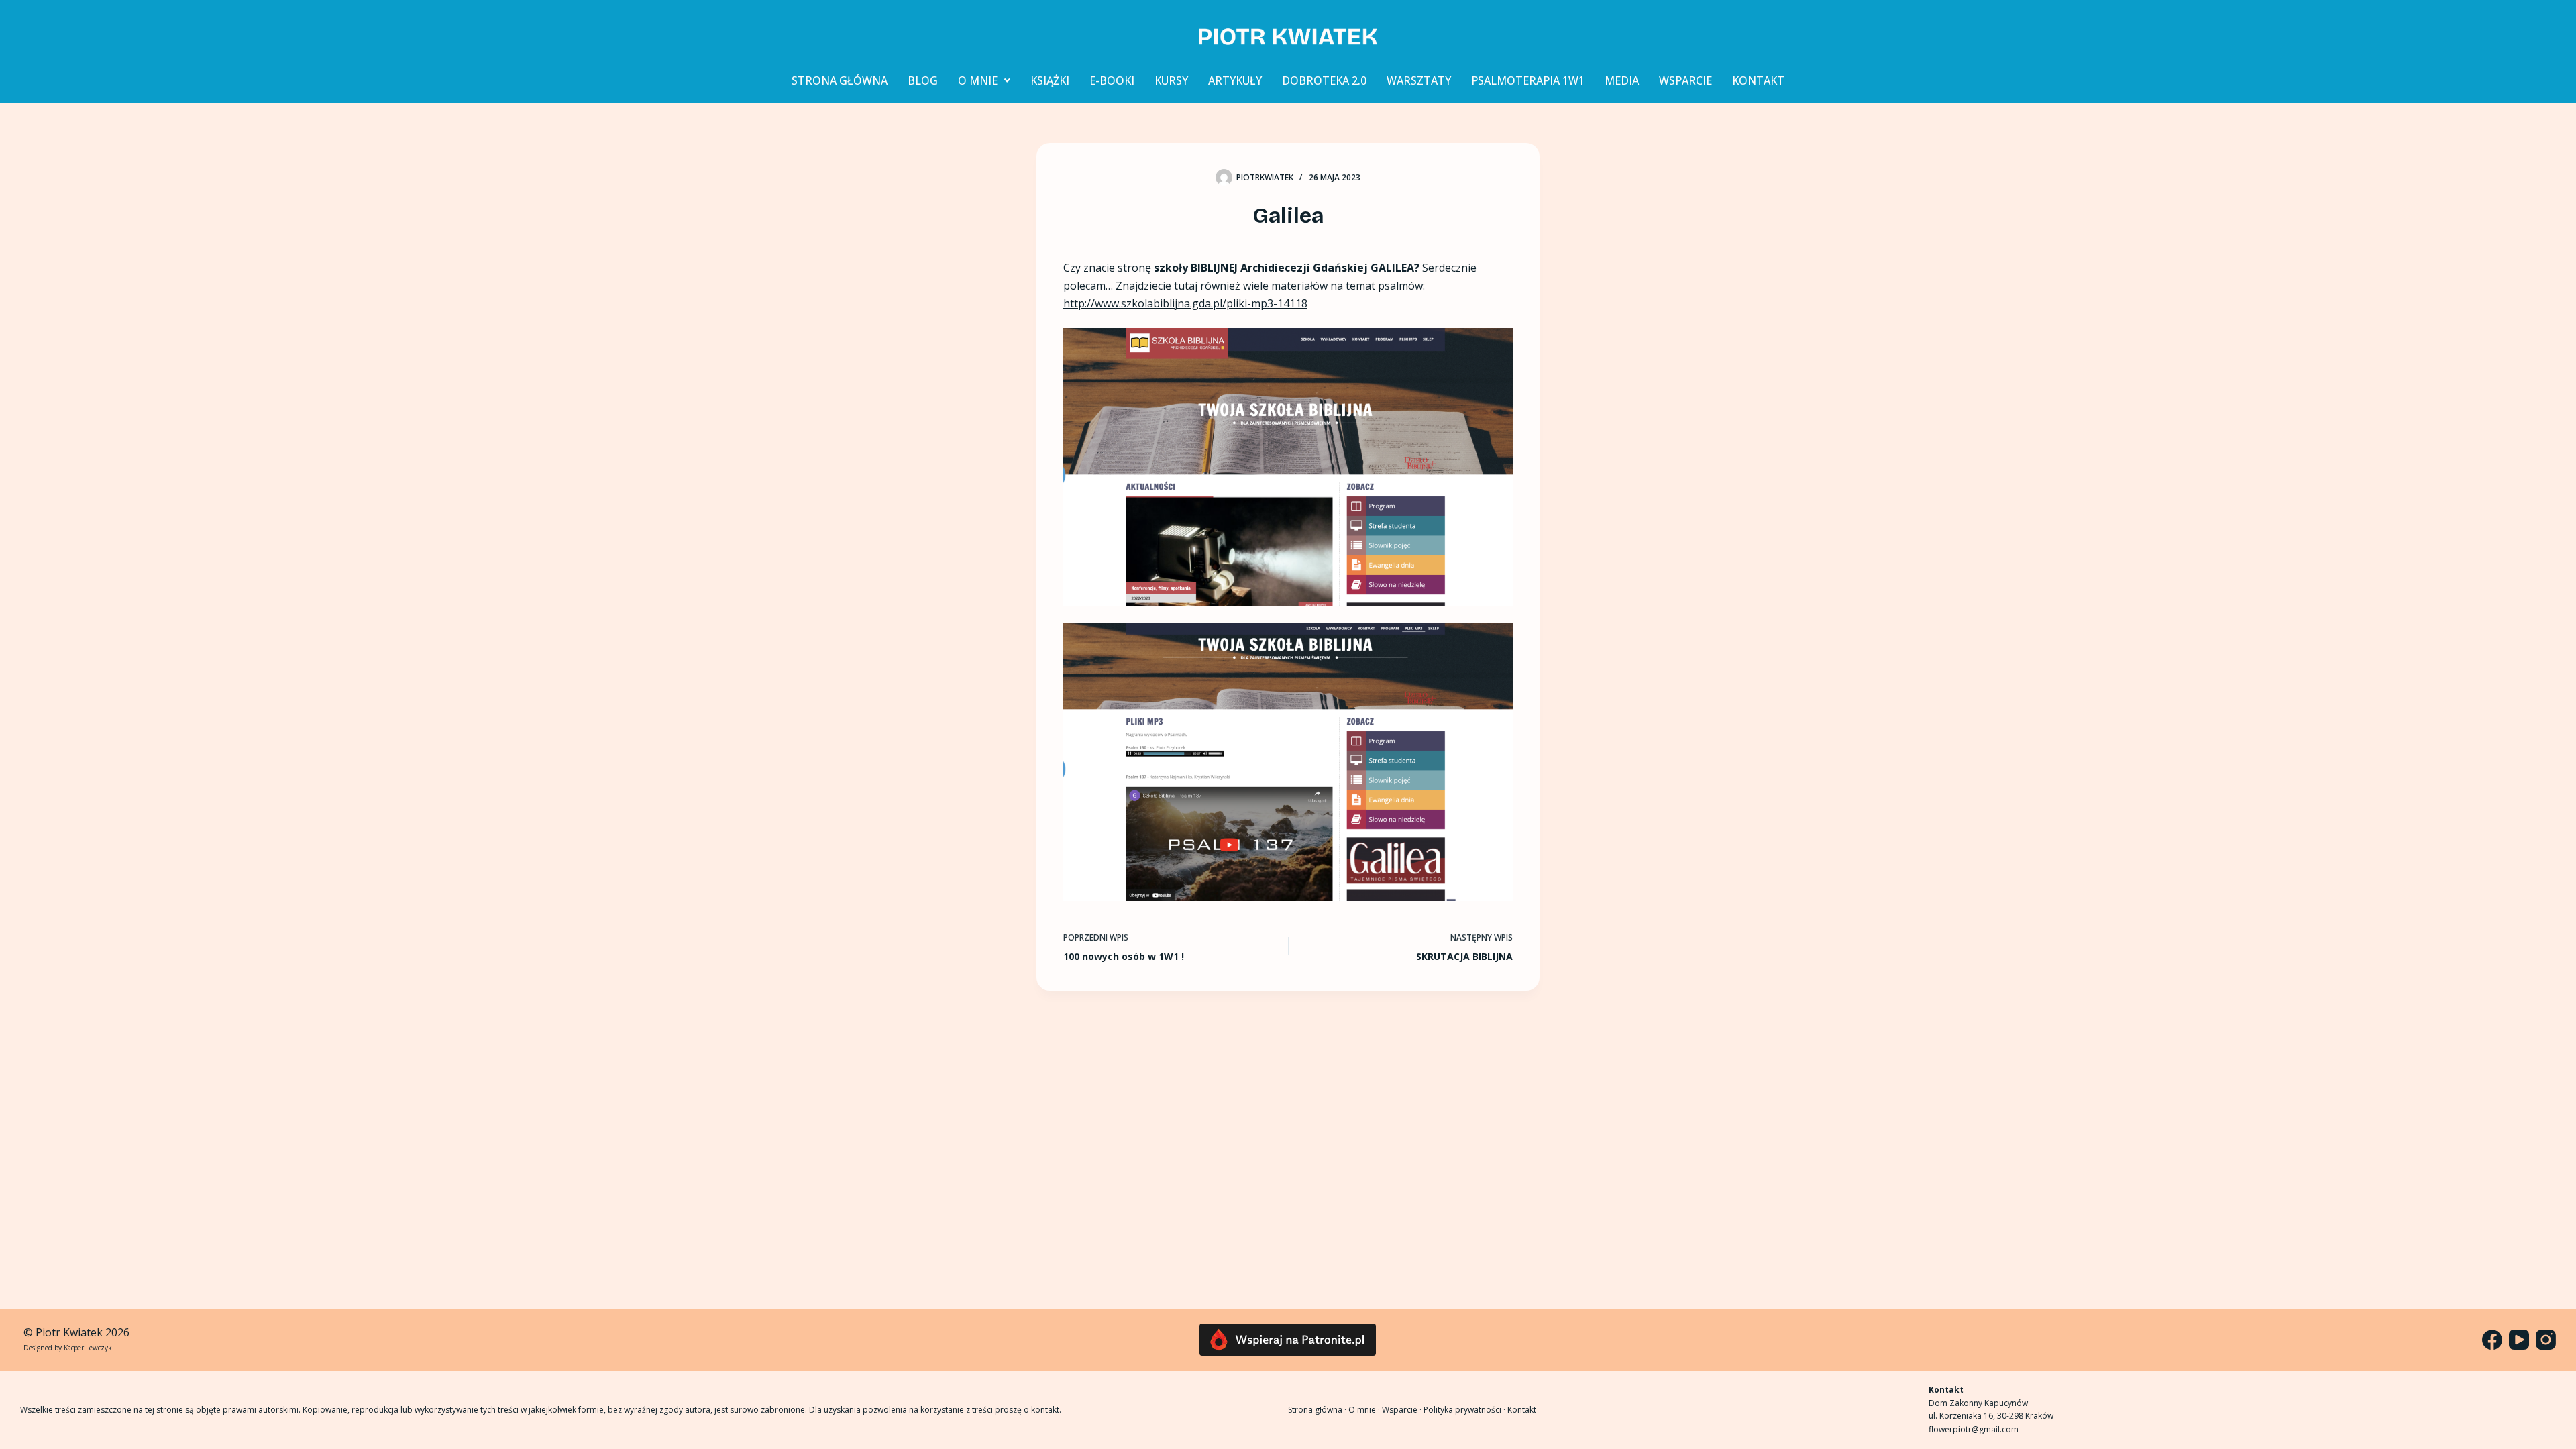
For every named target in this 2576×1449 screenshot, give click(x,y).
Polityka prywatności (1462, 1410)
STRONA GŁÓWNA (840, 80)
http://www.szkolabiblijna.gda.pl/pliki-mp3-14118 (1185, 303)
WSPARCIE (1685, 80)
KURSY (1171, 80)
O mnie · (1365, 1410)
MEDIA (1622, 80)
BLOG (923, 80)
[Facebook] (2492, 1340)
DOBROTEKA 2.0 (1324, 80)
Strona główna (1315, 1410)
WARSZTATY (1419, 80)
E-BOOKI (1112, 80)
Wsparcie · (1403, 1410)
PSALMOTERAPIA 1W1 (1528, 80)
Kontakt (1522, 1410)
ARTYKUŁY (1235, 80)
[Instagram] (2546, 1340)
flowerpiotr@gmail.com (1974, 1429)
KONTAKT (1758, 80)
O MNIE (978, 80)
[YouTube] (2519, 1340)
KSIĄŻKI (1050, 80)
